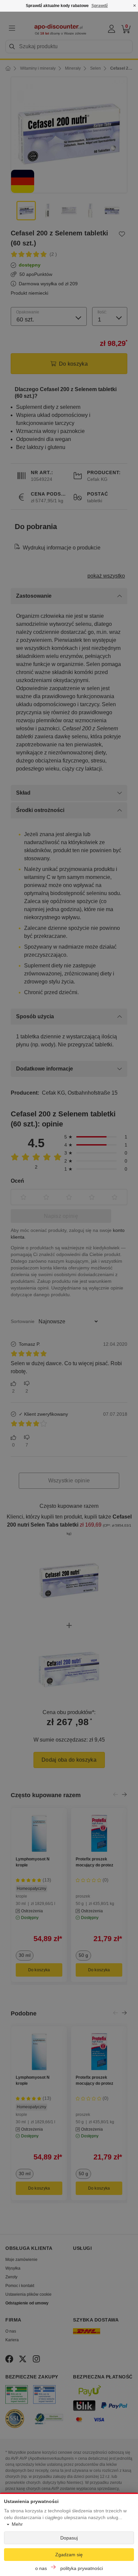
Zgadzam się (69, 2555)
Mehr (17, 2524)
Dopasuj (69, 2538)
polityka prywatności (82, 2568)
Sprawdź (100, 6)
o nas (41, 2568)
